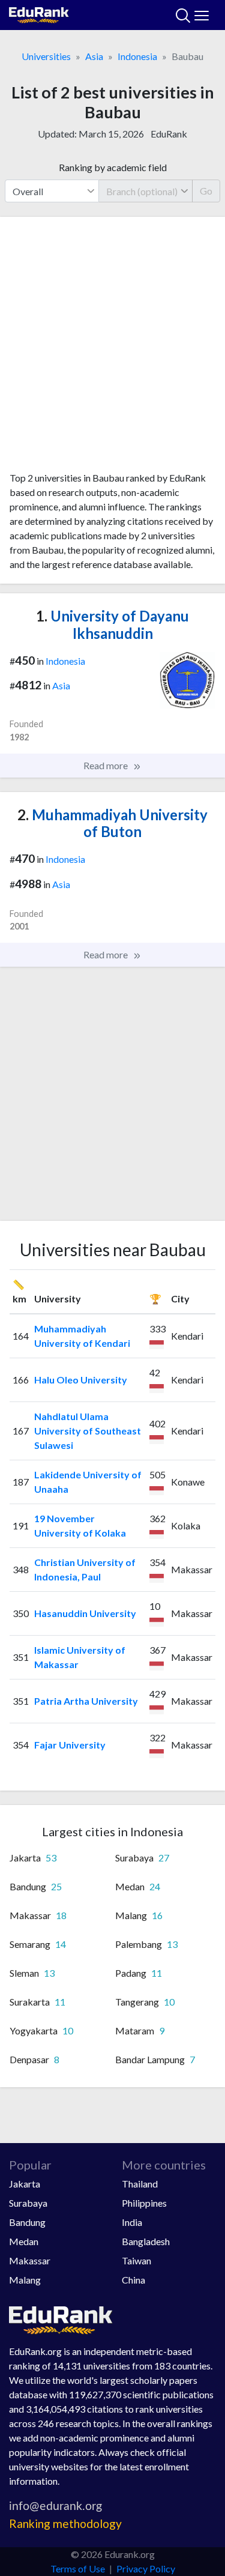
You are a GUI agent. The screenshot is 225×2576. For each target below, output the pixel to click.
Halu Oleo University (81, 1380)
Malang (25, 2280)
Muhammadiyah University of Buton (112, 823)
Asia (94, 56)
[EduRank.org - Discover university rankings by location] (39, 14)
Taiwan (136, 2260)
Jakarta (25, 2184)
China (133, 2280)
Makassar (30, 2260)
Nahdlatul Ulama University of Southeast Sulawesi (88, 1431)
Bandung (27, 2222)
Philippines (144, 2203)
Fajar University (70, 1745)
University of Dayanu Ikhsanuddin (112, 624)
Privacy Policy (146, 2568)
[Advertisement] (112, 349)
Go (206, 191)
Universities (46, 56)
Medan (24, 2241)
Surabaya (28, 2203)
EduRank (169, 134)
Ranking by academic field (113, 167)
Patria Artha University (86, 1701)
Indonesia (137, 56)
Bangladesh (146, 2241)
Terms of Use (78, 2568)
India (132, 2222)
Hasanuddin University (85, 1613)
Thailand (140, 2184)
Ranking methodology (65, 2523)
